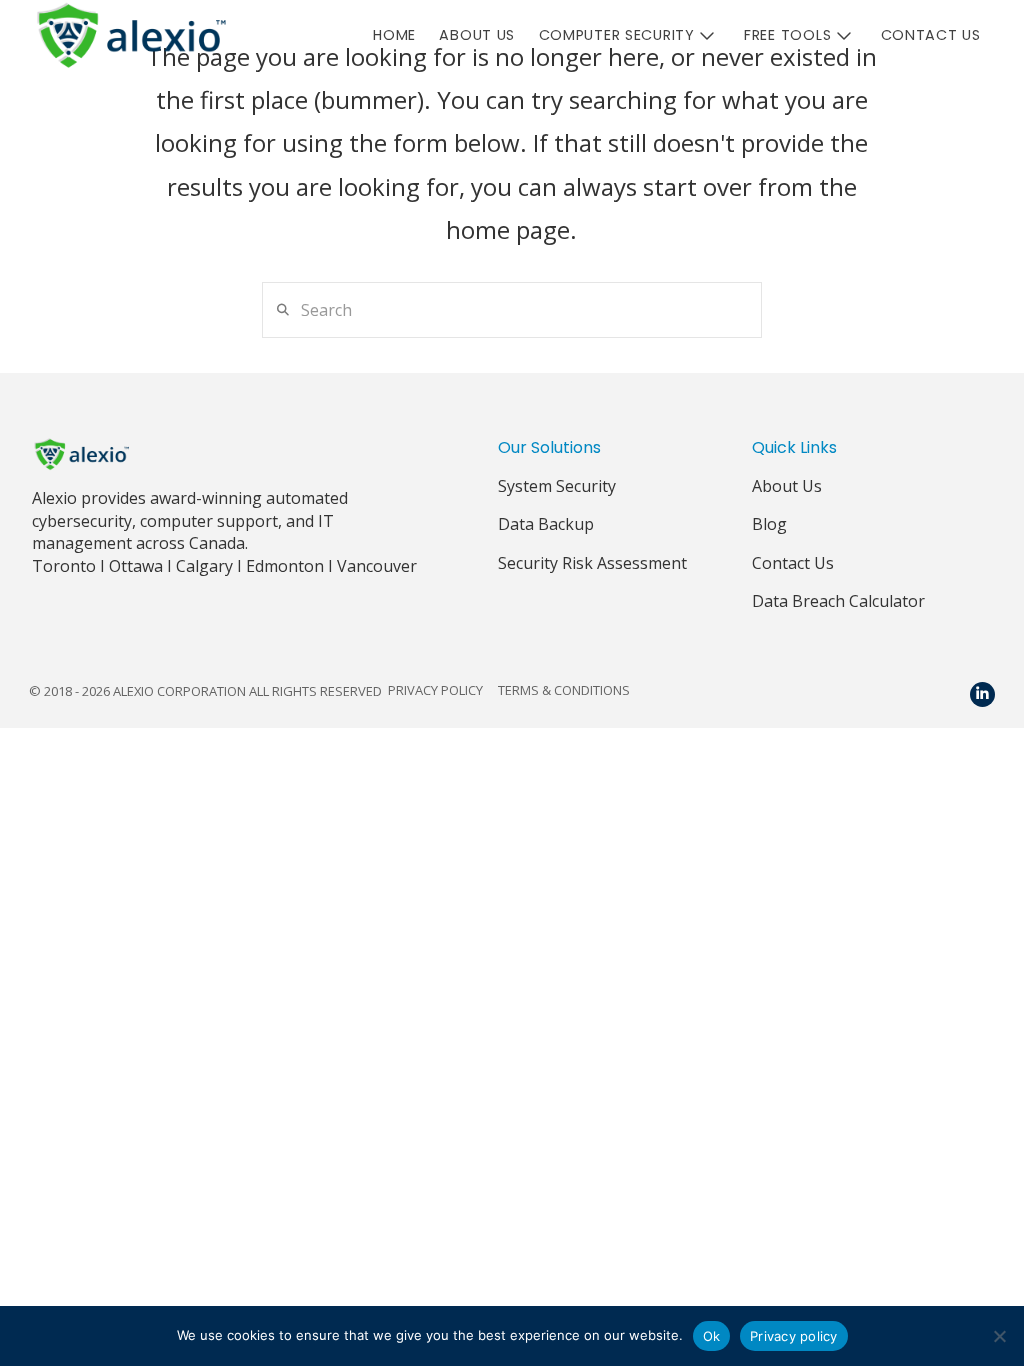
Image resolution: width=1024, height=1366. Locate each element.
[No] (999, 1336)
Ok (712, 1336)
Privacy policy (794, 1336)
